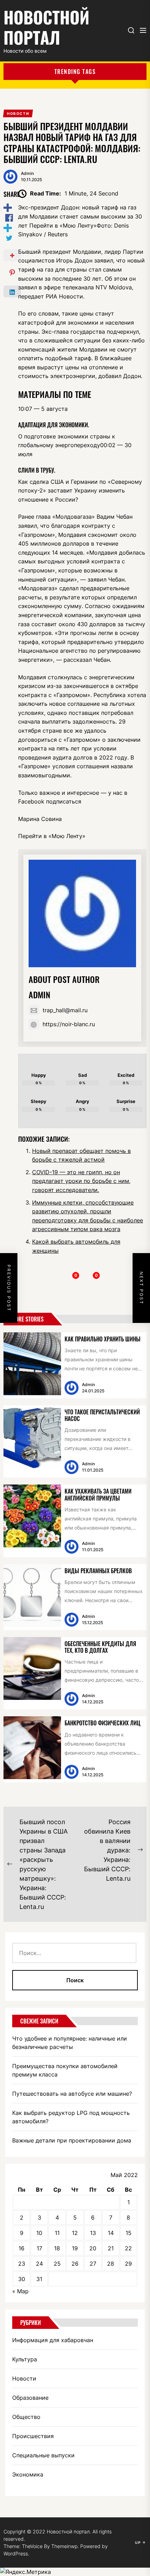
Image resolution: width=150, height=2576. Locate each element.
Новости (24, 2378)
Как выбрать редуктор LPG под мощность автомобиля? (71, 2117)
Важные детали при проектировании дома (72, 2140)
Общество (26, 2417)
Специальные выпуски (43, 2455)
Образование (30, 2398)
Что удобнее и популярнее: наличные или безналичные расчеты (70, 2043)
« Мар (20, 2291)
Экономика (28, 2474)
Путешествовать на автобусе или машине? (72, 2094)
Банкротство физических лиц (102, 1723)
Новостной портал (46, 27)
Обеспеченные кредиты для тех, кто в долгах (100, 1647)
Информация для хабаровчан (53, 2340)
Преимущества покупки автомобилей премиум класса (65, 2070)
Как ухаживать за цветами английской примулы (98, 1494)
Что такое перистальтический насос (102, 1415)
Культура (25, 2359)
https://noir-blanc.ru (69, 1024)
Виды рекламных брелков (98, 1571)
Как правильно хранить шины (103, 1339)
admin (27, 173)
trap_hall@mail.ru (65, 1010)
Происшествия (33, 2436)
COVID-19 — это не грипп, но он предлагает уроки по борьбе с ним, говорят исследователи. (81, 1181)
